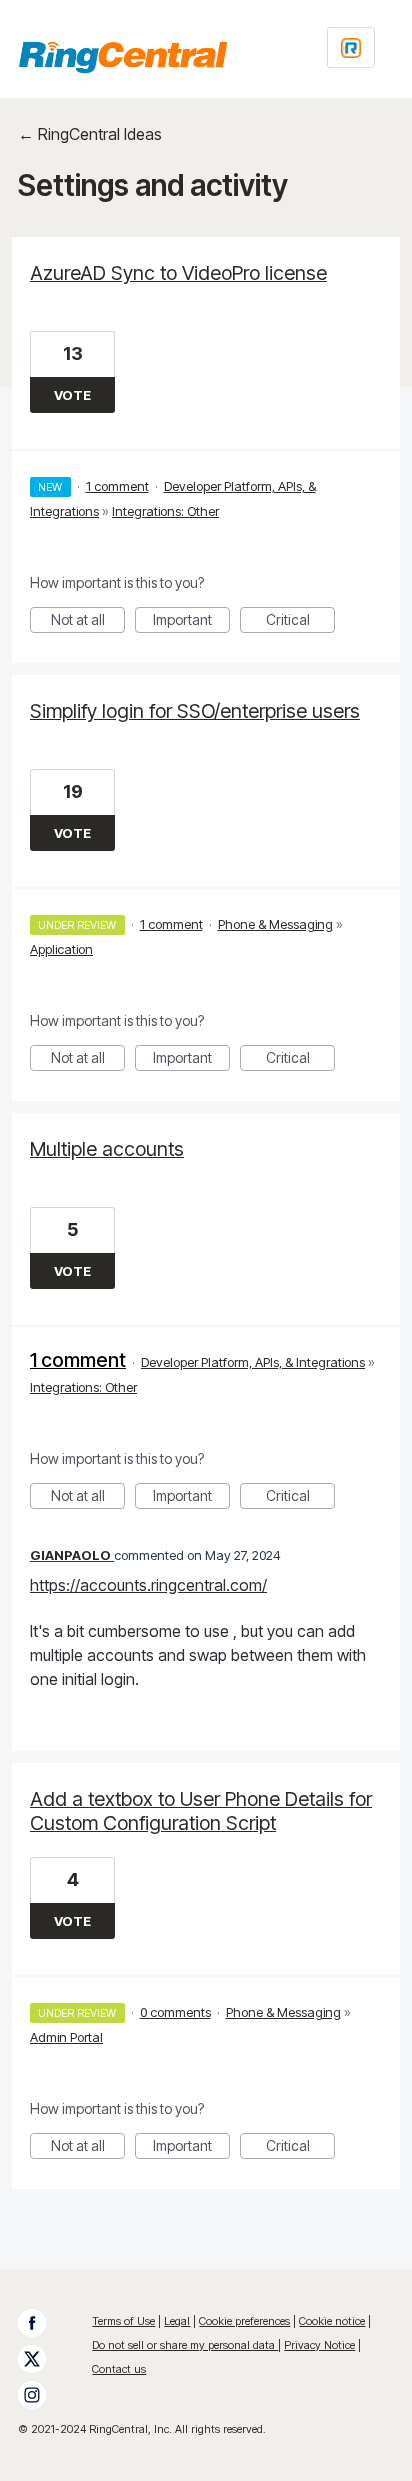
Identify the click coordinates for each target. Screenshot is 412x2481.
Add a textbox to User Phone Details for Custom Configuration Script (201, 1811)
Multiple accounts (107, 1149)
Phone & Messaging (275, 924)
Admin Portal (66, 2037)
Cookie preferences (244, 2321)
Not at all (88, 622)
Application (61, 949)
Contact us (119, 2369)
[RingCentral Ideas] (123, 57)
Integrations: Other (165, 511)
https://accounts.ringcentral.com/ (148, 1585)
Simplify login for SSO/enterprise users (195, 711)
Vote (72, 395)
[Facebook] (42, 2323)
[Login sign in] (351, 47)
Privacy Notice (319, 2345)
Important (191, 622)
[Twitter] (42, 2359)
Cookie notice (332, 2321)
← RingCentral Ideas (90, 134)
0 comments (175, 2012)
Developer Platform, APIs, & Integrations (253, 1362)
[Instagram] (42, 2395)
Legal (177, 2321)
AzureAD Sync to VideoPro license (178, 273)
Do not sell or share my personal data (185, 2345)
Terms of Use (123, 2321)
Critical (300, 622)
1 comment (117, 486)
